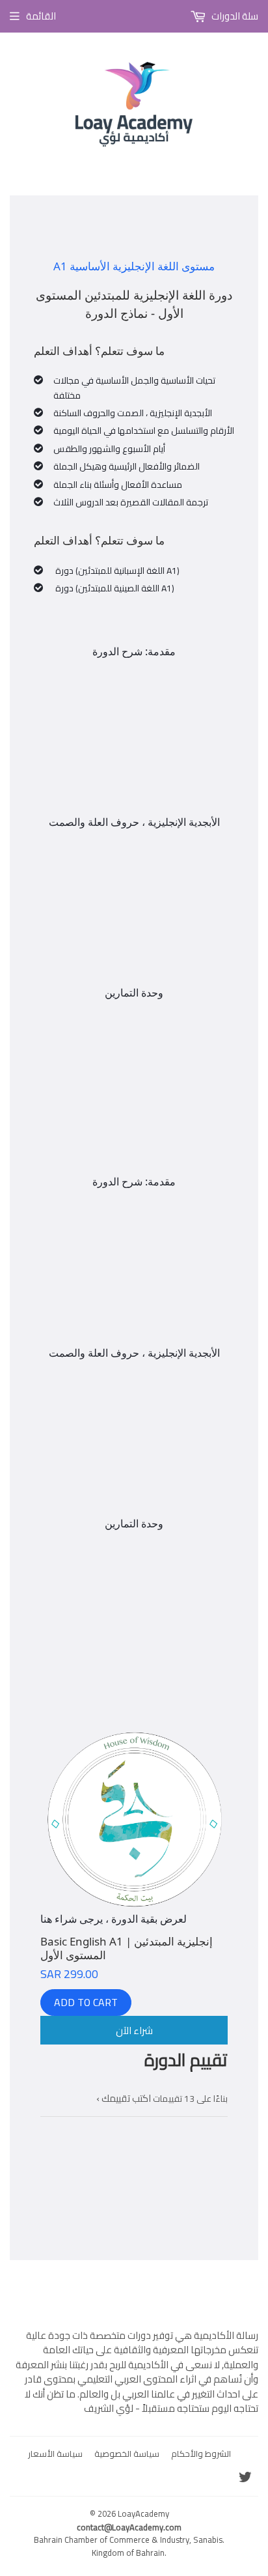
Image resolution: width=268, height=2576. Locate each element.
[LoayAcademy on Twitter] (245, 2479)
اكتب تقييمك (126, 2098)
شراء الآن (134, 2031)
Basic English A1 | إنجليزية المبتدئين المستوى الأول (127, 1948)
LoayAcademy (143, 2513)
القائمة (41, 16)
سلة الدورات (234, 16)
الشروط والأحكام (201, 2454)
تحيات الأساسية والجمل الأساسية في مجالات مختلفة (134, 388)
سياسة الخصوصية (127, 2454)
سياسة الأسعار (55, 2454)
